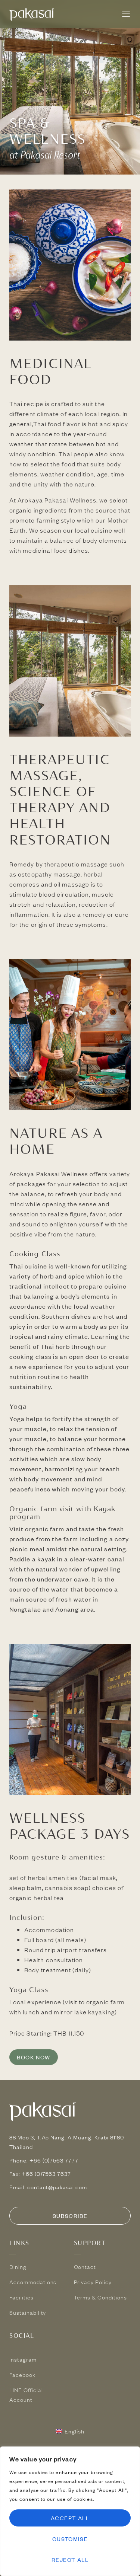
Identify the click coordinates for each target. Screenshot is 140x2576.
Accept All (70, 2518)
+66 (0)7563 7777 (54, 2160)
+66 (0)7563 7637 (46, 2174)
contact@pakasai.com (57, 2187)
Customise (70, 2539)
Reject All (70, 2560)
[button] (126, 14)
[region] (70, 2511)
